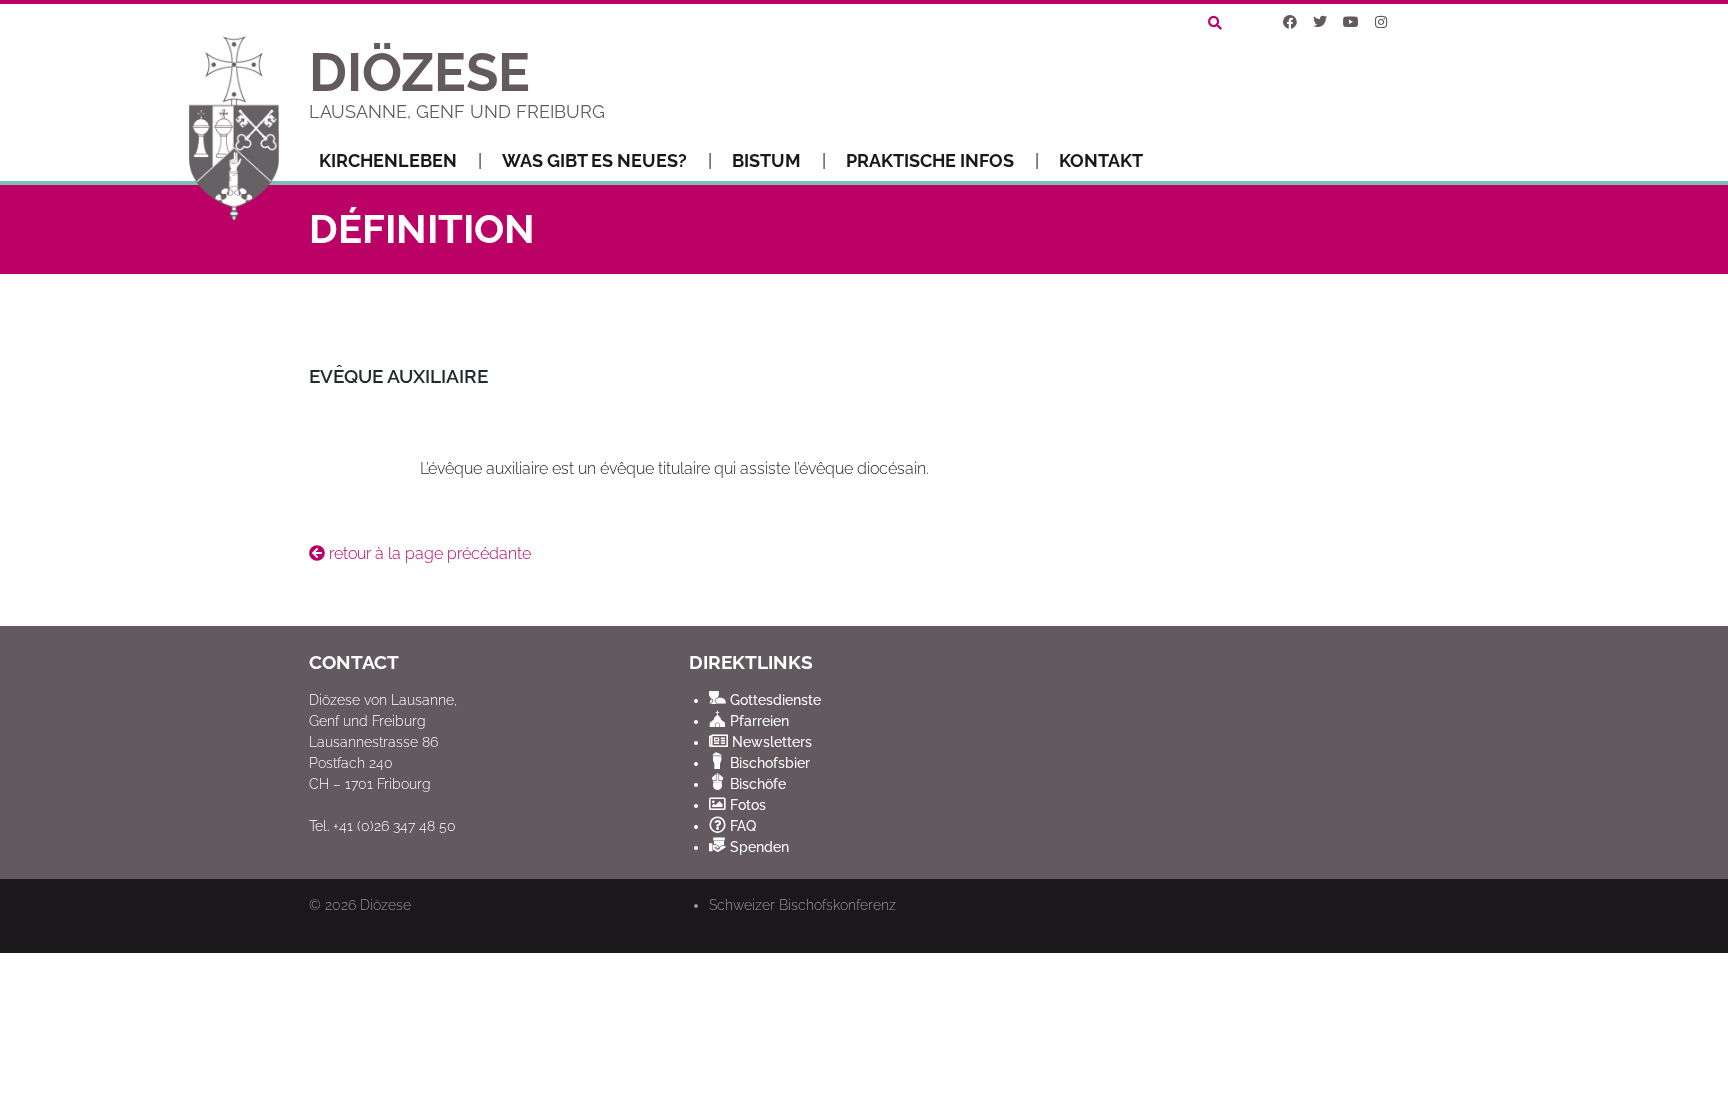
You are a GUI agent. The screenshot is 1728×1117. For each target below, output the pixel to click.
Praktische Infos (930, 160)
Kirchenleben (388, 160)
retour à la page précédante (428, 553)
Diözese (385, 905)
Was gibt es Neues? (594, 160)
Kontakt (1101, 160)
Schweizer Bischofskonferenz (802, 905)
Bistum (766, 160)
